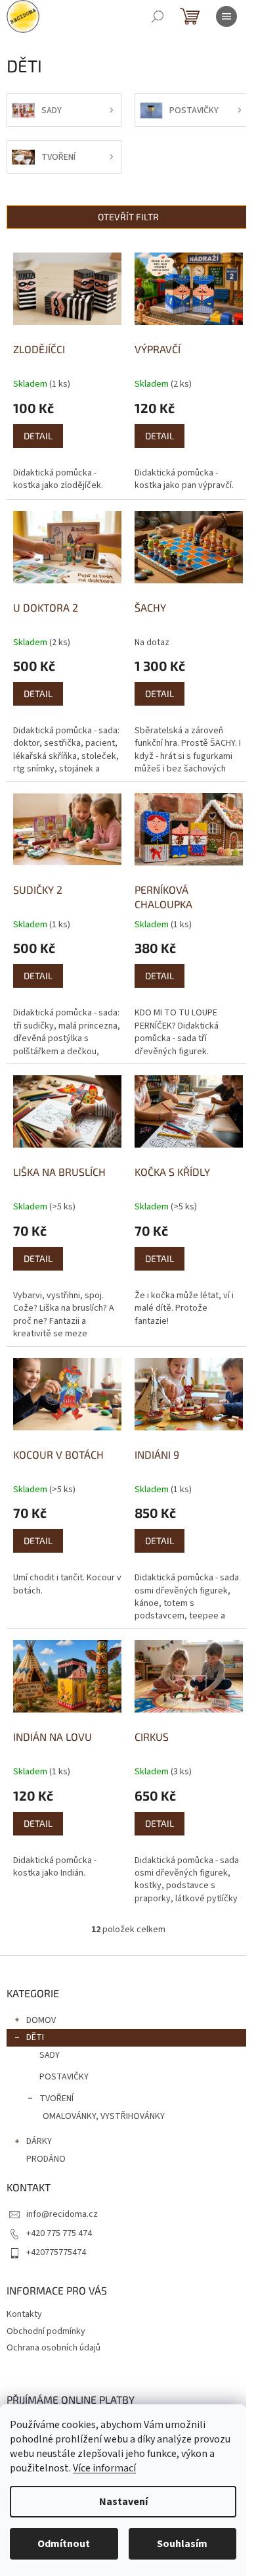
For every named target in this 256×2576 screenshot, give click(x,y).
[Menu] (226, 16)
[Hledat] (158, 16)
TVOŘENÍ (56, 2099)
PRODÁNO (46, 2159)
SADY (50, 2055)
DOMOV (41, 2020)
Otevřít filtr (128, 217)
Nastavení (123, 2502)
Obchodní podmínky (46, 2331)
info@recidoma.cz (62, 2214)
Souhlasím (182, 2544)
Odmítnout (64, 2544)
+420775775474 (56, 2252)
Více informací (104, 2468)
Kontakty (24, 2314)
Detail (38, 436)
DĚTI (35, 2037)
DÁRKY (39, 2141)
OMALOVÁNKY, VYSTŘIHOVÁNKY (104, 2116)
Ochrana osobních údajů (53, 2348)
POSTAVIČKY (64, 2077)
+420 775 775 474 (59, 2233)
